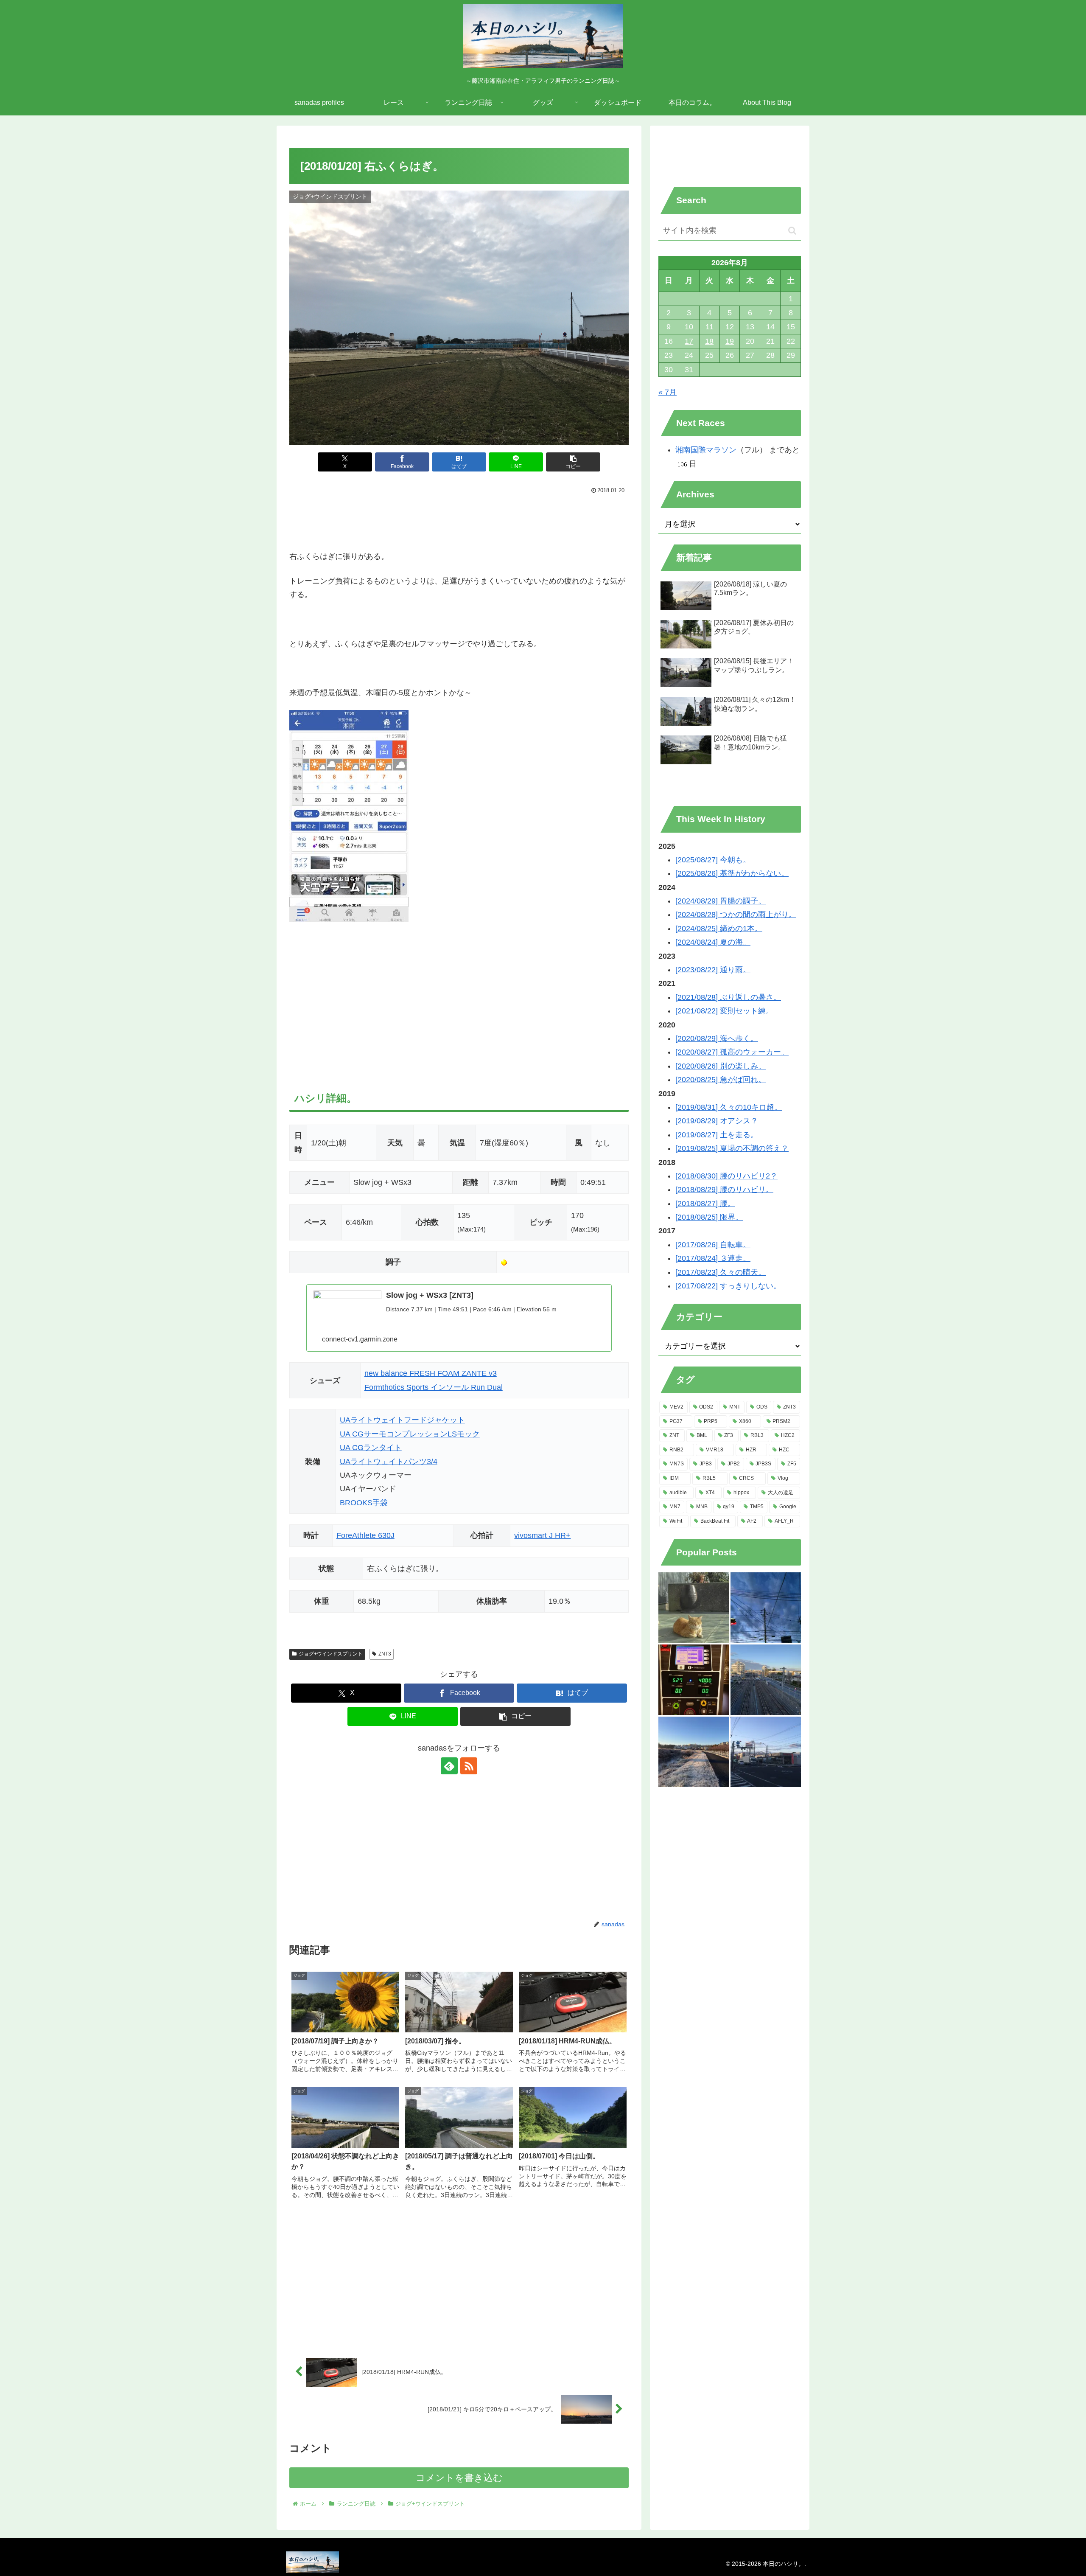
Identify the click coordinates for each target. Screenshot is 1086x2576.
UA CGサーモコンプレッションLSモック (410, 1434)
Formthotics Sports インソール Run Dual (434, 1387)
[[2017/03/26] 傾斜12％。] (694, 1680)
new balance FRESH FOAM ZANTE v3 (431, 1373)
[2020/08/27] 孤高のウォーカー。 (732, 1052)
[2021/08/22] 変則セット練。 (724, 1011)
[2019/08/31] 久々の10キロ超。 (729, 1107)
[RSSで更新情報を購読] (469, 1766)
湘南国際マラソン (706, 450)
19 (730, 341)
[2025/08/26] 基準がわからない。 (732, 873)
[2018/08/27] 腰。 (705, 1204)
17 (689, 341)
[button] (573, 462)
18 (709, 341)
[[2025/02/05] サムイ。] (694, 1752)
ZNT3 (385, 1654)
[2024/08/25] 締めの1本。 (719, 929)
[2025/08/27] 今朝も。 (713, 860)
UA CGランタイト (371, 1448)
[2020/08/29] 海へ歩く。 (717, 1038)
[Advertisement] (459, 520)
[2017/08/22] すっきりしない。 (728, 1286)
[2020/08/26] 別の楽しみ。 (721, 1066)
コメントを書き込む (459, 2478)
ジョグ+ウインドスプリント (331, 1654)
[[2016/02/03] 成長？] (766, 1608)
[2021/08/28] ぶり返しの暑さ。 (728, 997)
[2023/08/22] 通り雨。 (713, 970)
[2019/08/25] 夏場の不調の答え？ (732, 1148)
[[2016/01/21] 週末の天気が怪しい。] (766, 1752)
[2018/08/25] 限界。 (709, 1217)
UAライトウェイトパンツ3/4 (389, 1462)
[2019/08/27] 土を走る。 (717, 1135)
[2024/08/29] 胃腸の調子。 (721, 901)
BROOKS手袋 (364, 1503)
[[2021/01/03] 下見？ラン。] (766, 1680)
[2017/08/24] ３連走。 (713, 1258)
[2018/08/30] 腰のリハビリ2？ (726, 1176)
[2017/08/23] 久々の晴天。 (721, 1272)
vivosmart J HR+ (542, 1535)
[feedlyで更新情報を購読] (449, 1766)
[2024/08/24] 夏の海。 (713, 942)
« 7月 (668, 392)
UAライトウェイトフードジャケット (402, 1420)
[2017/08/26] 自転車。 (713, 1245)
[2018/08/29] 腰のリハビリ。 (724, 1190)
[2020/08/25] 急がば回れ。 (721, 1080)
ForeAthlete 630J (365, 1535)
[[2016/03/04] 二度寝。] (694, 1608)
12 (730, 327)
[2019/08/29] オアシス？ (717, 1121)
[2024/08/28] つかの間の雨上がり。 (736, 915)
